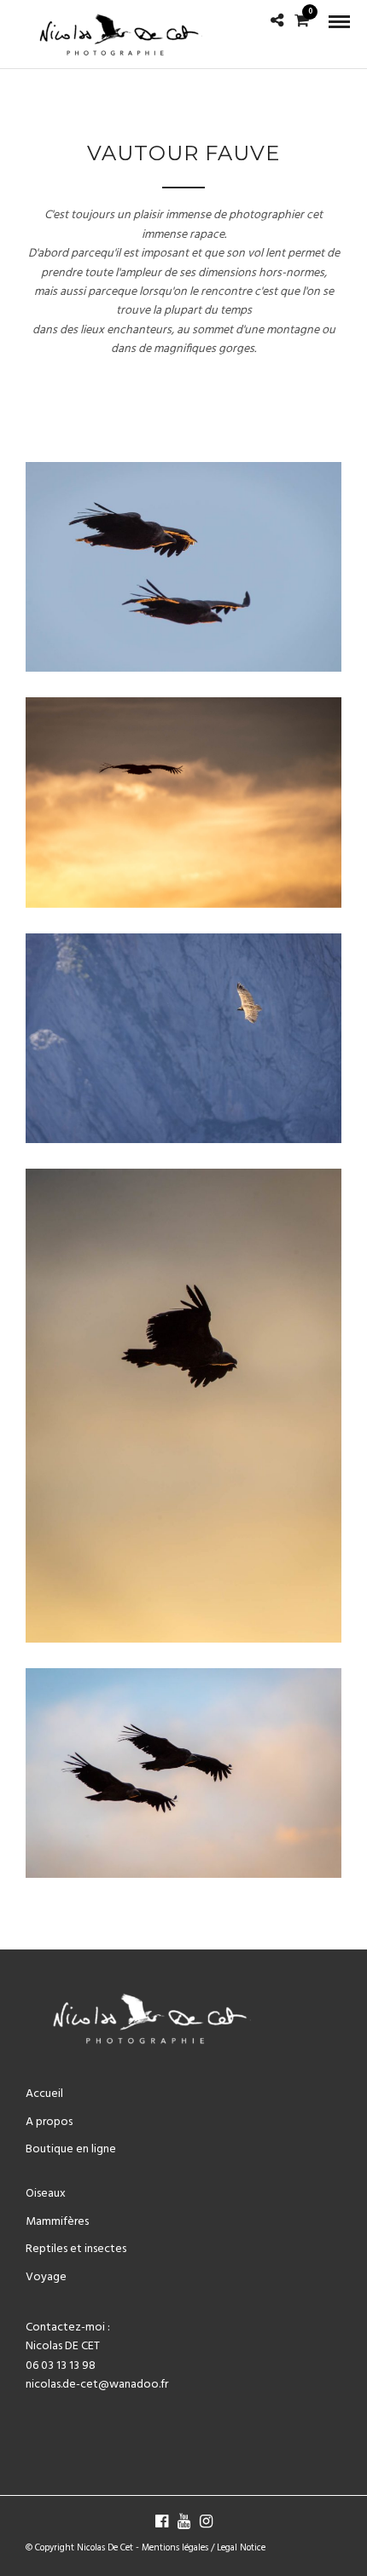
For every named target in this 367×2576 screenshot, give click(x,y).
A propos (49, 2122)
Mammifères (57, 2222)
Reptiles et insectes (76, 2249)
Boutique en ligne (71, 2149)
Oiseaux (46, 2194)
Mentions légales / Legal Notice (204, 2548)
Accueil (44, 2094)
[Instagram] (206, 2521)
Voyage (46, 2277)
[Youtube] (183, 2521)
